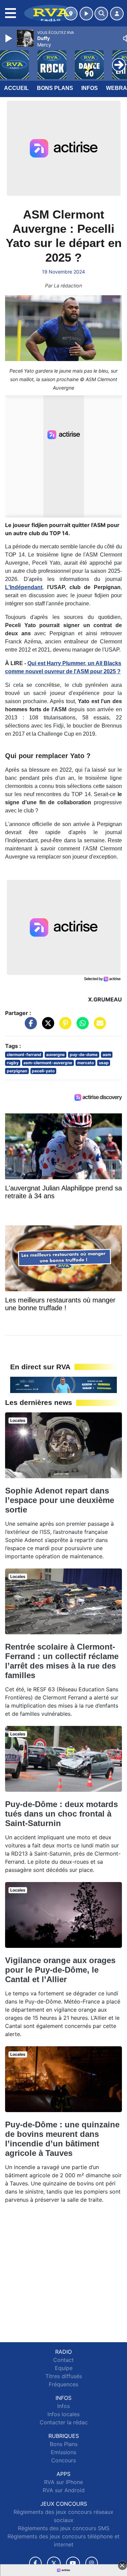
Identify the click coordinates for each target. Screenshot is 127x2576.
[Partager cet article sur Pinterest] (64, 1027)
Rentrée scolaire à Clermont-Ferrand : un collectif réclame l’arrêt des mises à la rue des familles (62, 1661)
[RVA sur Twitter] (54, 2563)
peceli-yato (43, 1071)
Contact (63, 2360)
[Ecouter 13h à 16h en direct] (63, 1384)
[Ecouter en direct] (86, 14)
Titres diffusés (64, 2376)
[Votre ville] (71, 14)
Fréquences (63, 2384)
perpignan (17, 1071)
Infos (90, 88)
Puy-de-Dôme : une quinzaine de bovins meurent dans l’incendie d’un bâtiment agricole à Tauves (62, 2139)
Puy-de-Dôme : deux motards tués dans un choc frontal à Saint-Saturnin (61, 1814)
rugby (13, 1063)
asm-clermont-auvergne (48, 1063)
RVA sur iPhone (63, 2482)
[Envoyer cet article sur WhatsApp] (81, 1027)
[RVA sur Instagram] (92, 2563)
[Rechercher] (101, 14)
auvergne (55, 1055)
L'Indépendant (24, 587)
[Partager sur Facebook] (29, 1027)
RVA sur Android (64, 2490)
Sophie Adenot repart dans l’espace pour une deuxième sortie (60, 1500)
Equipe (64, 2368)
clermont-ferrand (24, 1055)
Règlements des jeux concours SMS (64, 2528)
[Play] (9, 38)
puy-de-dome (84, 1055)
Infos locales (63, 2414)
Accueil (16, 88)
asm (107, 1055)
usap (104, 1063)
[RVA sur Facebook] (36, 2563)
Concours (63, 2460)
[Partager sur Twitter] (46, 1027)
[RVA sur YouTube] (73, 2563)
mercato (86, 1063)
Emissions (63, 2452)
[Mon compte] (117, 14)
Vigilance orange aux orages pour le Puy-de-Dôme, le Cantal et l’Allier (60, 1970)
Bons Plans (55, 88)
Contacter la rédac (64, 2422)
